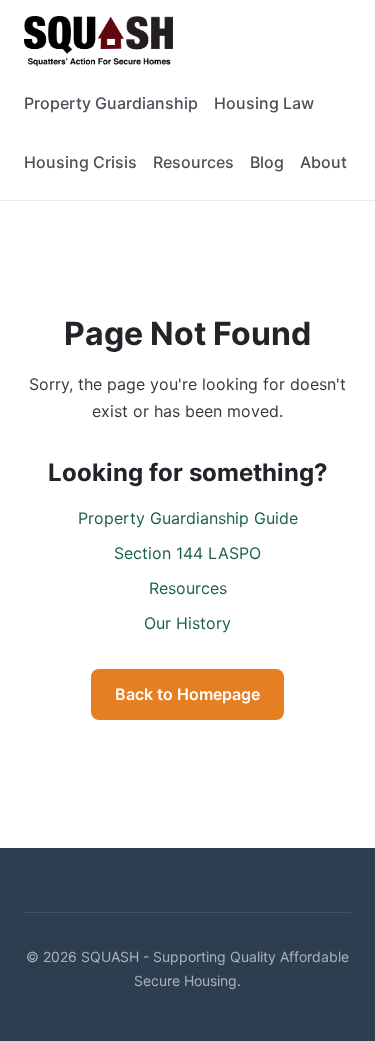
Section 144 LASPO (187, 553)
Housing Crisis (80, 162)
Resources (193, 162)
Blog (267, 162)
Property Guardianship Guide (188, 518)
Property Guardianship (111, 103)
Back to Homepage (187, 694)
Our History (187, 623)
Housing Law (264, 103)
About (323, 162)
